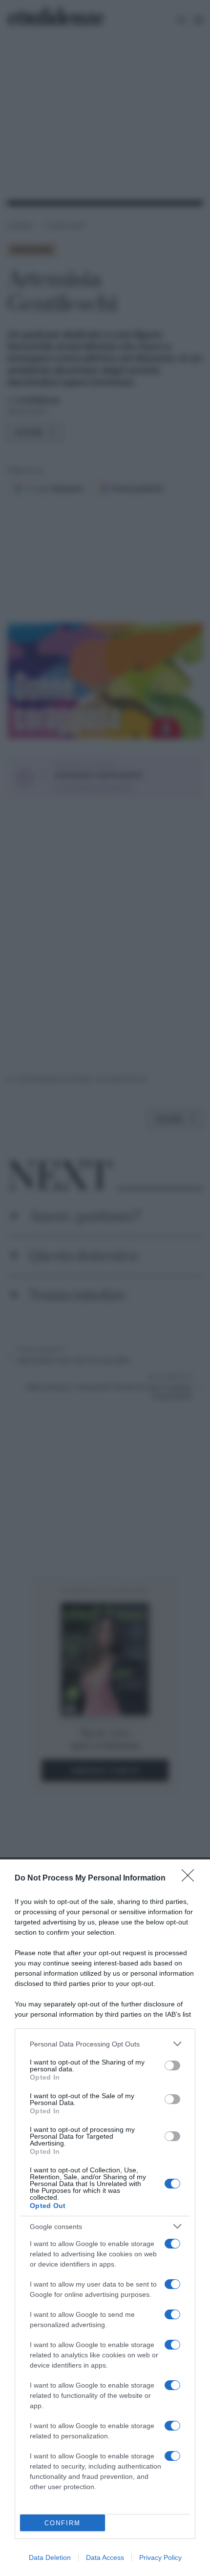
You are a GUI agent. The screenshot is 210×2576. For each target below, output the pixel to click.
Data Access (105, 2557)
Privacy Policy (160, 2557)
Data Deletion (50, 2557)
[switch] (172, 2065)
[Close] (191, 1879)
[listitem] (105, 2044)
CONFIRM (63, 2523)
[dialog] (105, 2218)
